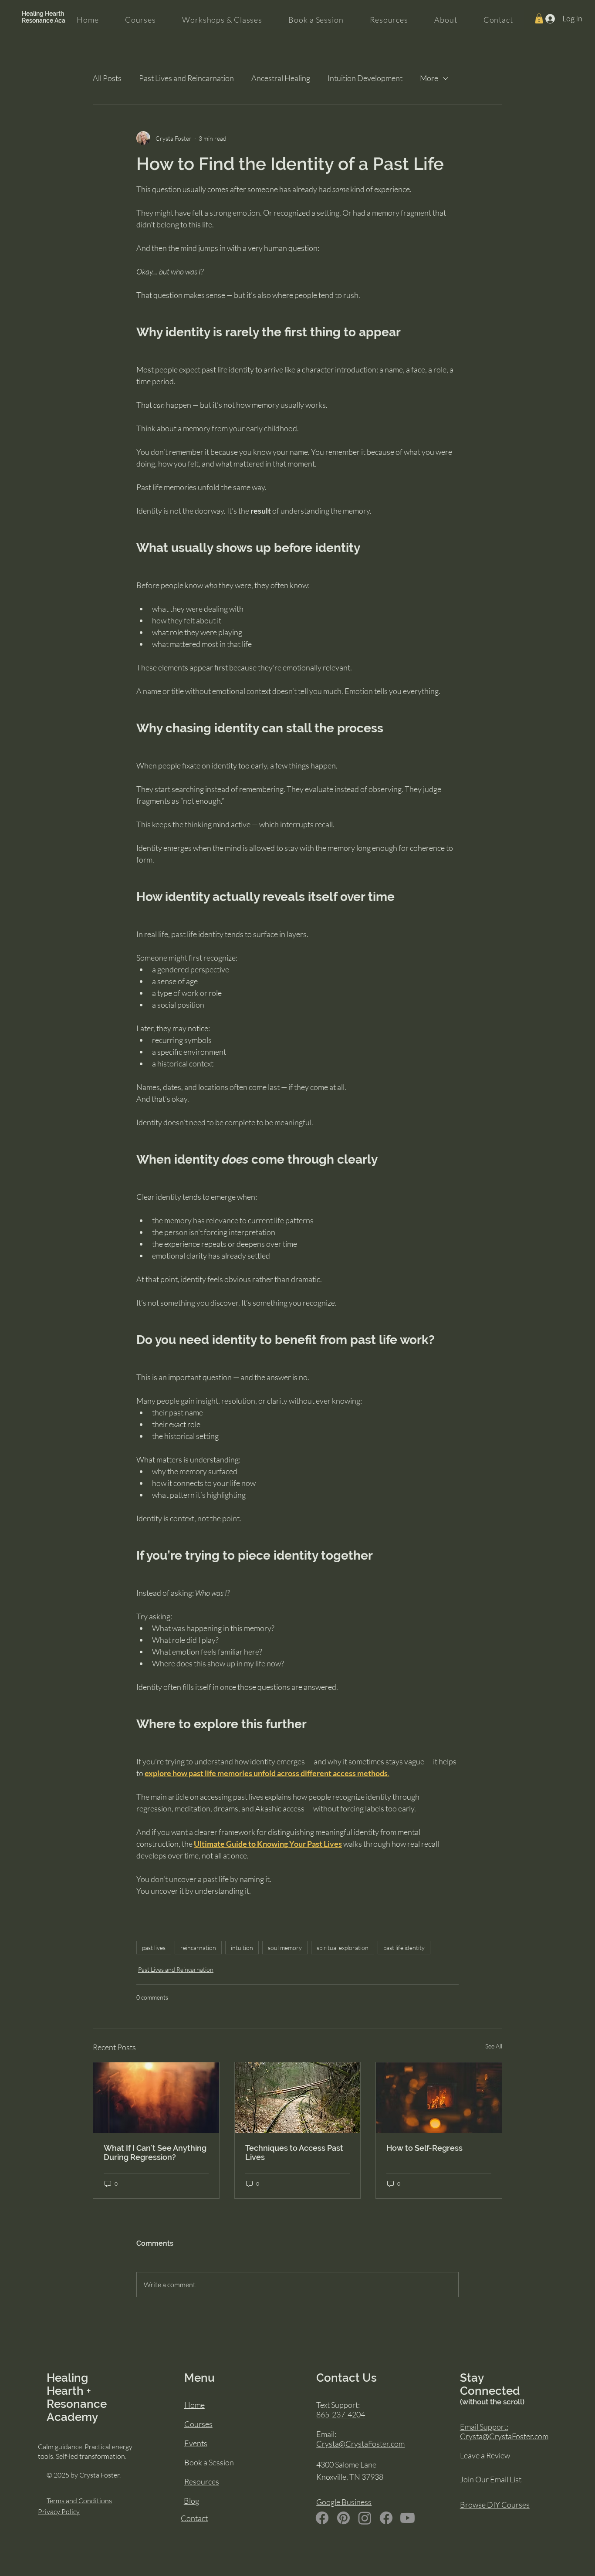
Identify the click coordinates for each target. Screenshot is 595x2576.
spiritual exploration (343, 1948)
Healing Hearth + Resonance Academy (52, 17)
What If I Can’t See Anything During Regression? (155, 2153)
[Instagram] (365, 2518)
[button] (539, 19)
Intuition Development (365, 78)
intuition (242, 1948)
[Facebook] (322, 2518)
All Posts (107, 78)
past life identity (404, 1948)
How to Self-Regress (424, 2148)
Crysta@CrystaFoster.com (360, 2444)
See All (494, 2046)
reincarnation (198, 1948)
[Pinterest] (343, 2518)
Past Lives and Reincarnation (186, 78)
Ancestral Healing (281, 78)
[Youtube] (407, 2518)
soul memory (285, 1948)
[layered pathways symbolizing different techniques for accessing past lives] (298, 2098)
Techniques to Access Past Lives (294, 2153)
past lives (154, 1948)
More (429, 78)
